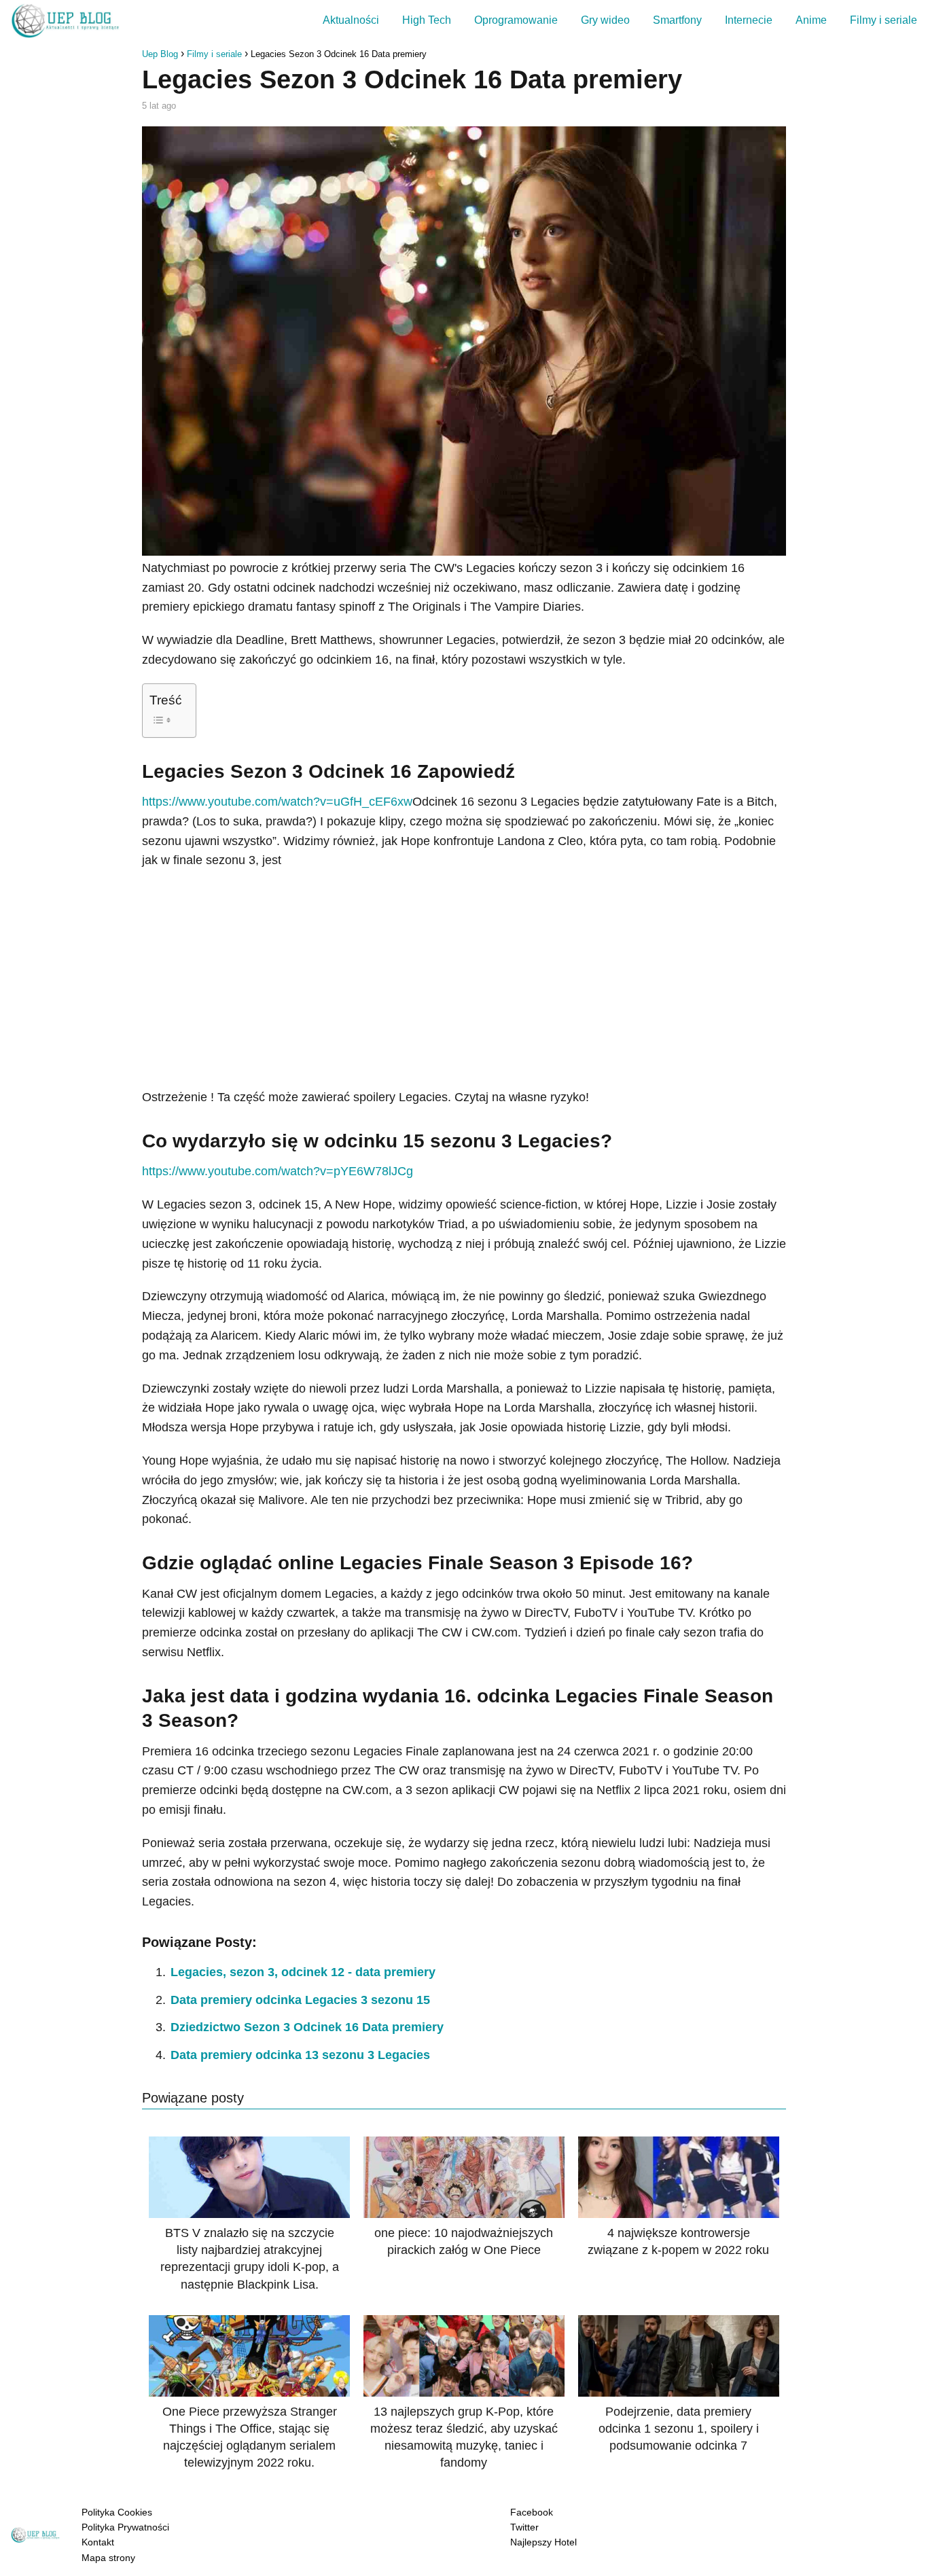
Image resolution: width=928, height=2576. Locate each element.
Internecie (749, 20)
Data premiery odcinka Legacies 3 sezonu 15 (300, 2000)
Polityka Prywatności (125, 2527)
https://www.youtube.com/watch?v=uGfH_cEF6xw (277, 802)
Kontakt (98, 2542)
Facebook (532, 2512)
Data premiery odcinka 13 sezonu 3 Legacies (300, 2055)
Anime (811, 20)
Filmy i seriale (884, 20)
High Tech (427, 20)
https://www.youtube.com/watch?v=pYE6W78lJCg (278, 1171)
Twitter (524, 2527)
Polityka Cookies (117, 2512)
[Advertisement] (464, 979)
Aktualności (351, 20)
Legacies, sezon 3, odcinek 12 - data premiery (303, 1972)
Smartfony (677, 20)
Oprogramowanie (516, 20)
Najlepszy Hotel (543, 2542)
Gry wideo (605, 20)
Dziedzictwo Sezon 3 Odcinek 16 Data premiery (307, 2027)
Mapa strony (108, 2558)
